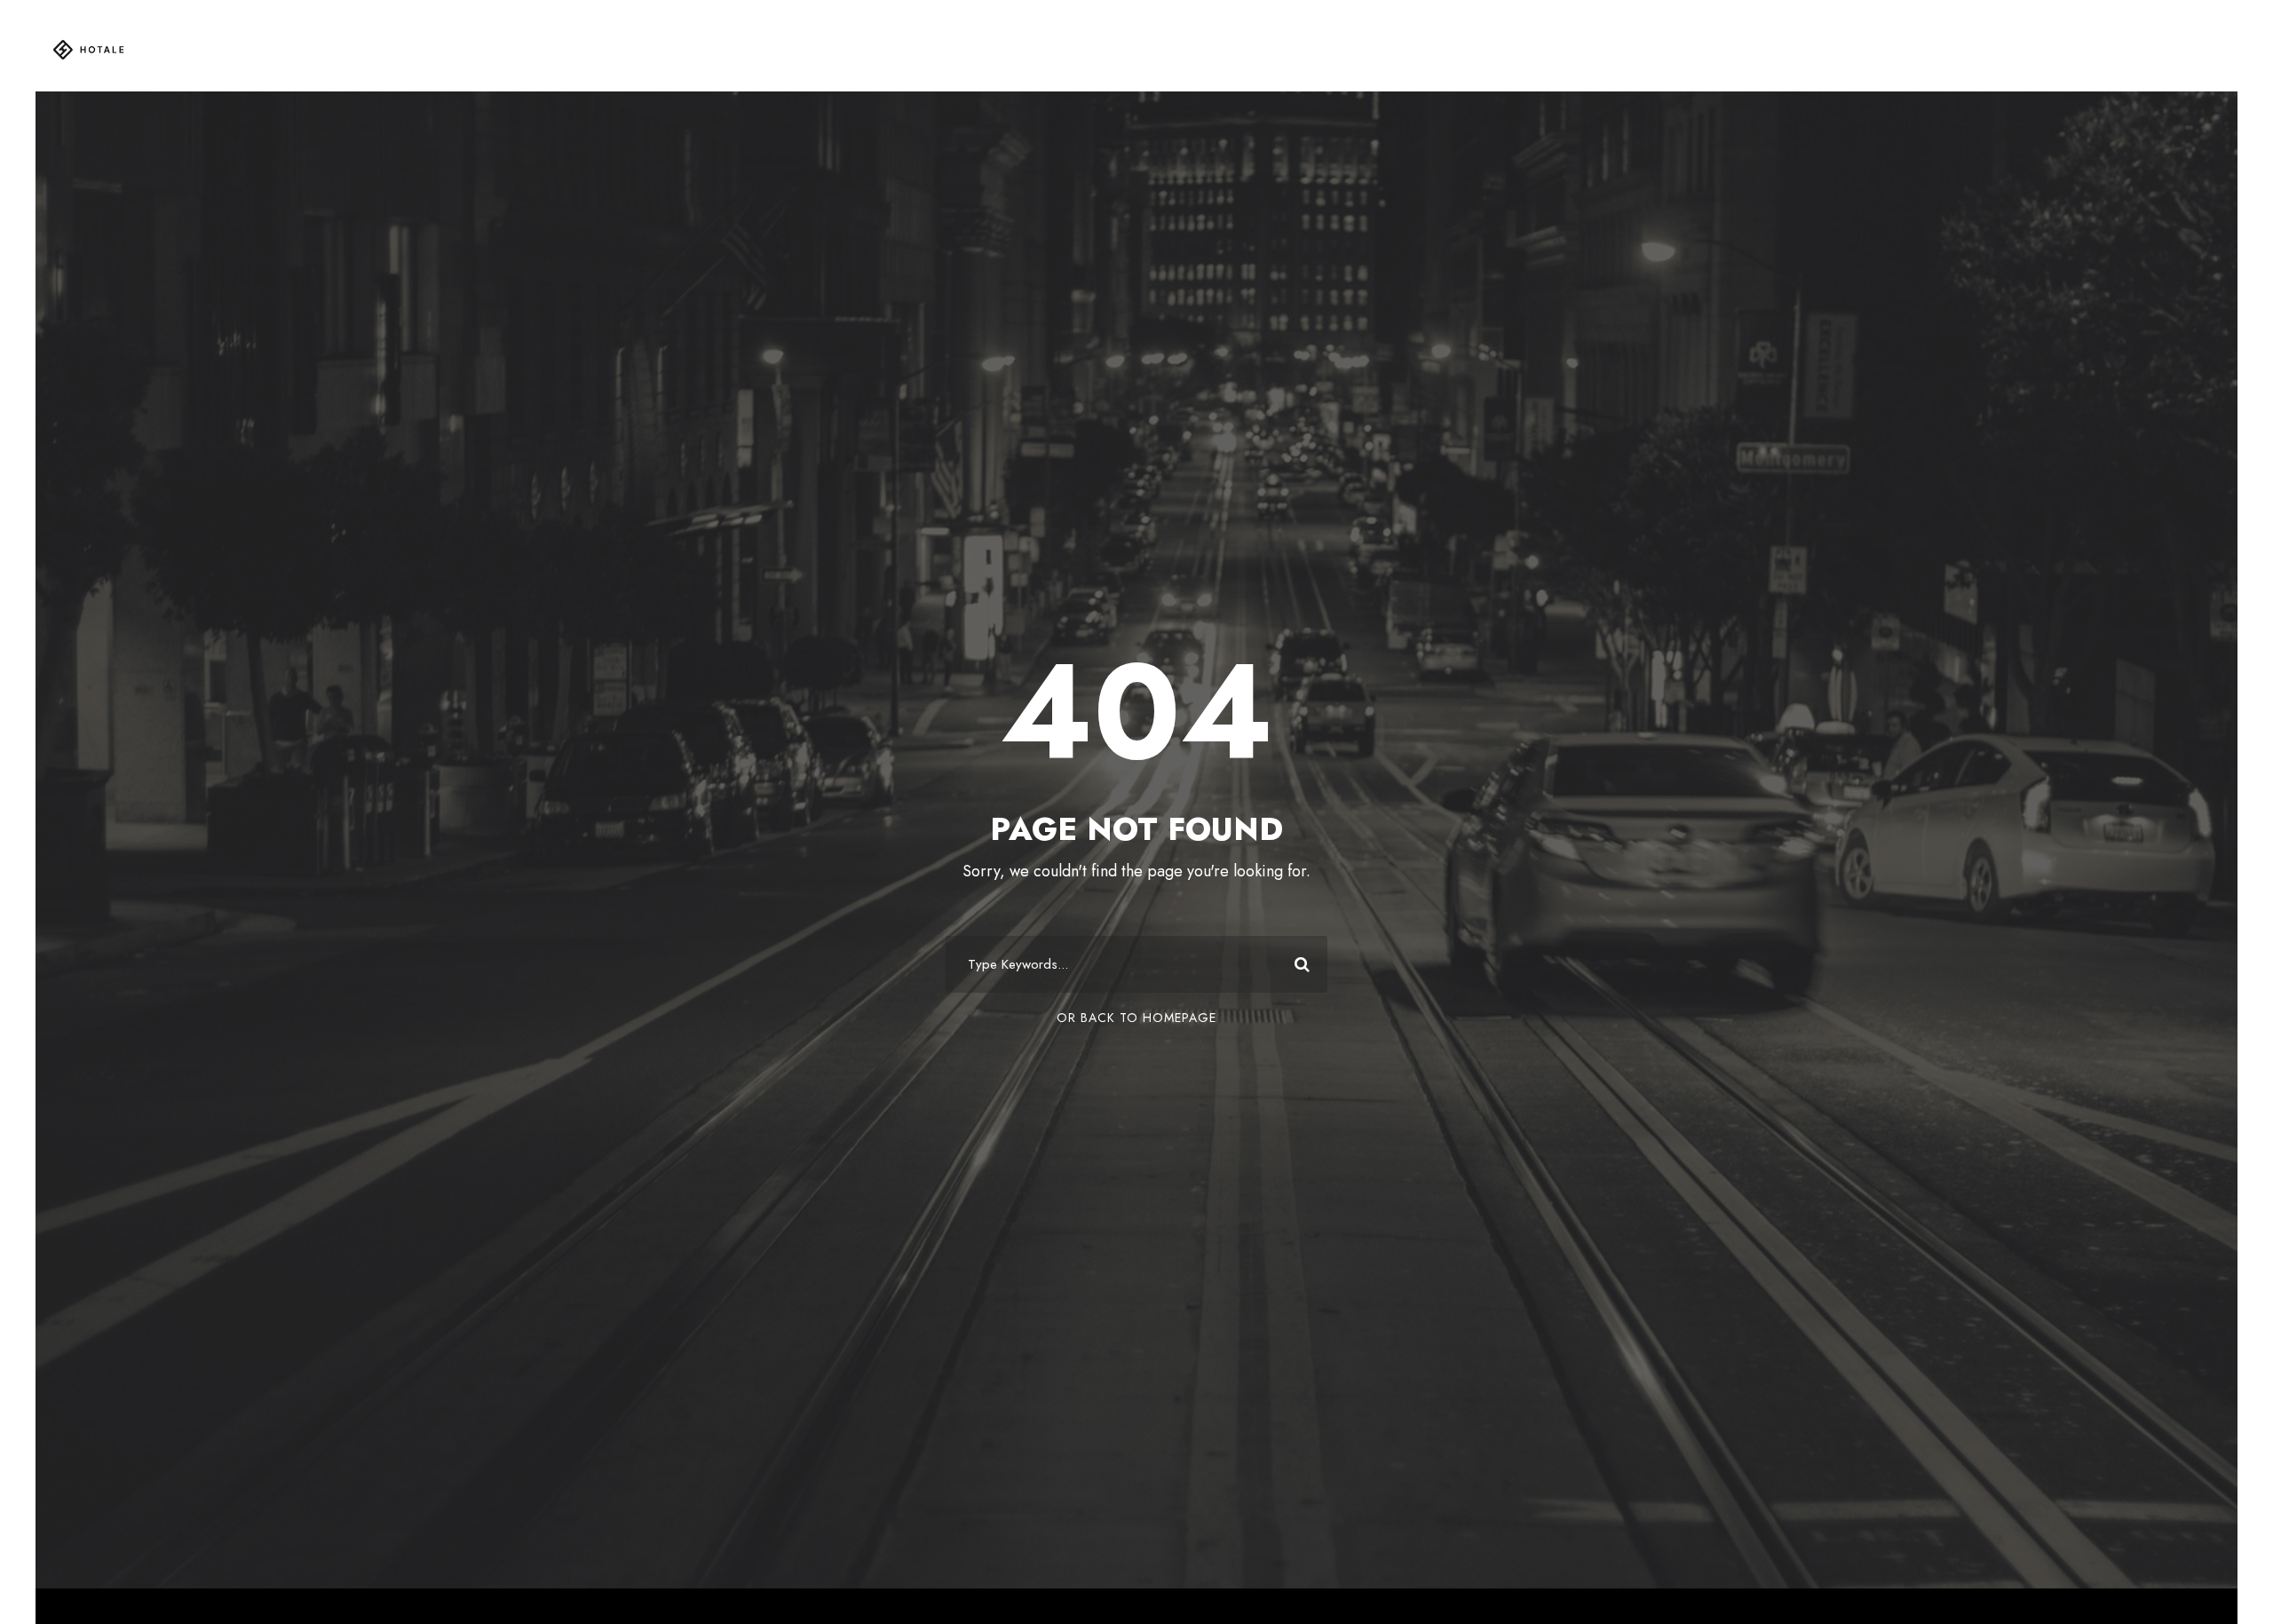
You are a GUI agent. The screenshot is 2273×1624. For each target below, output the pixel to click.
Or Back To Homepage (1136, 1018)
